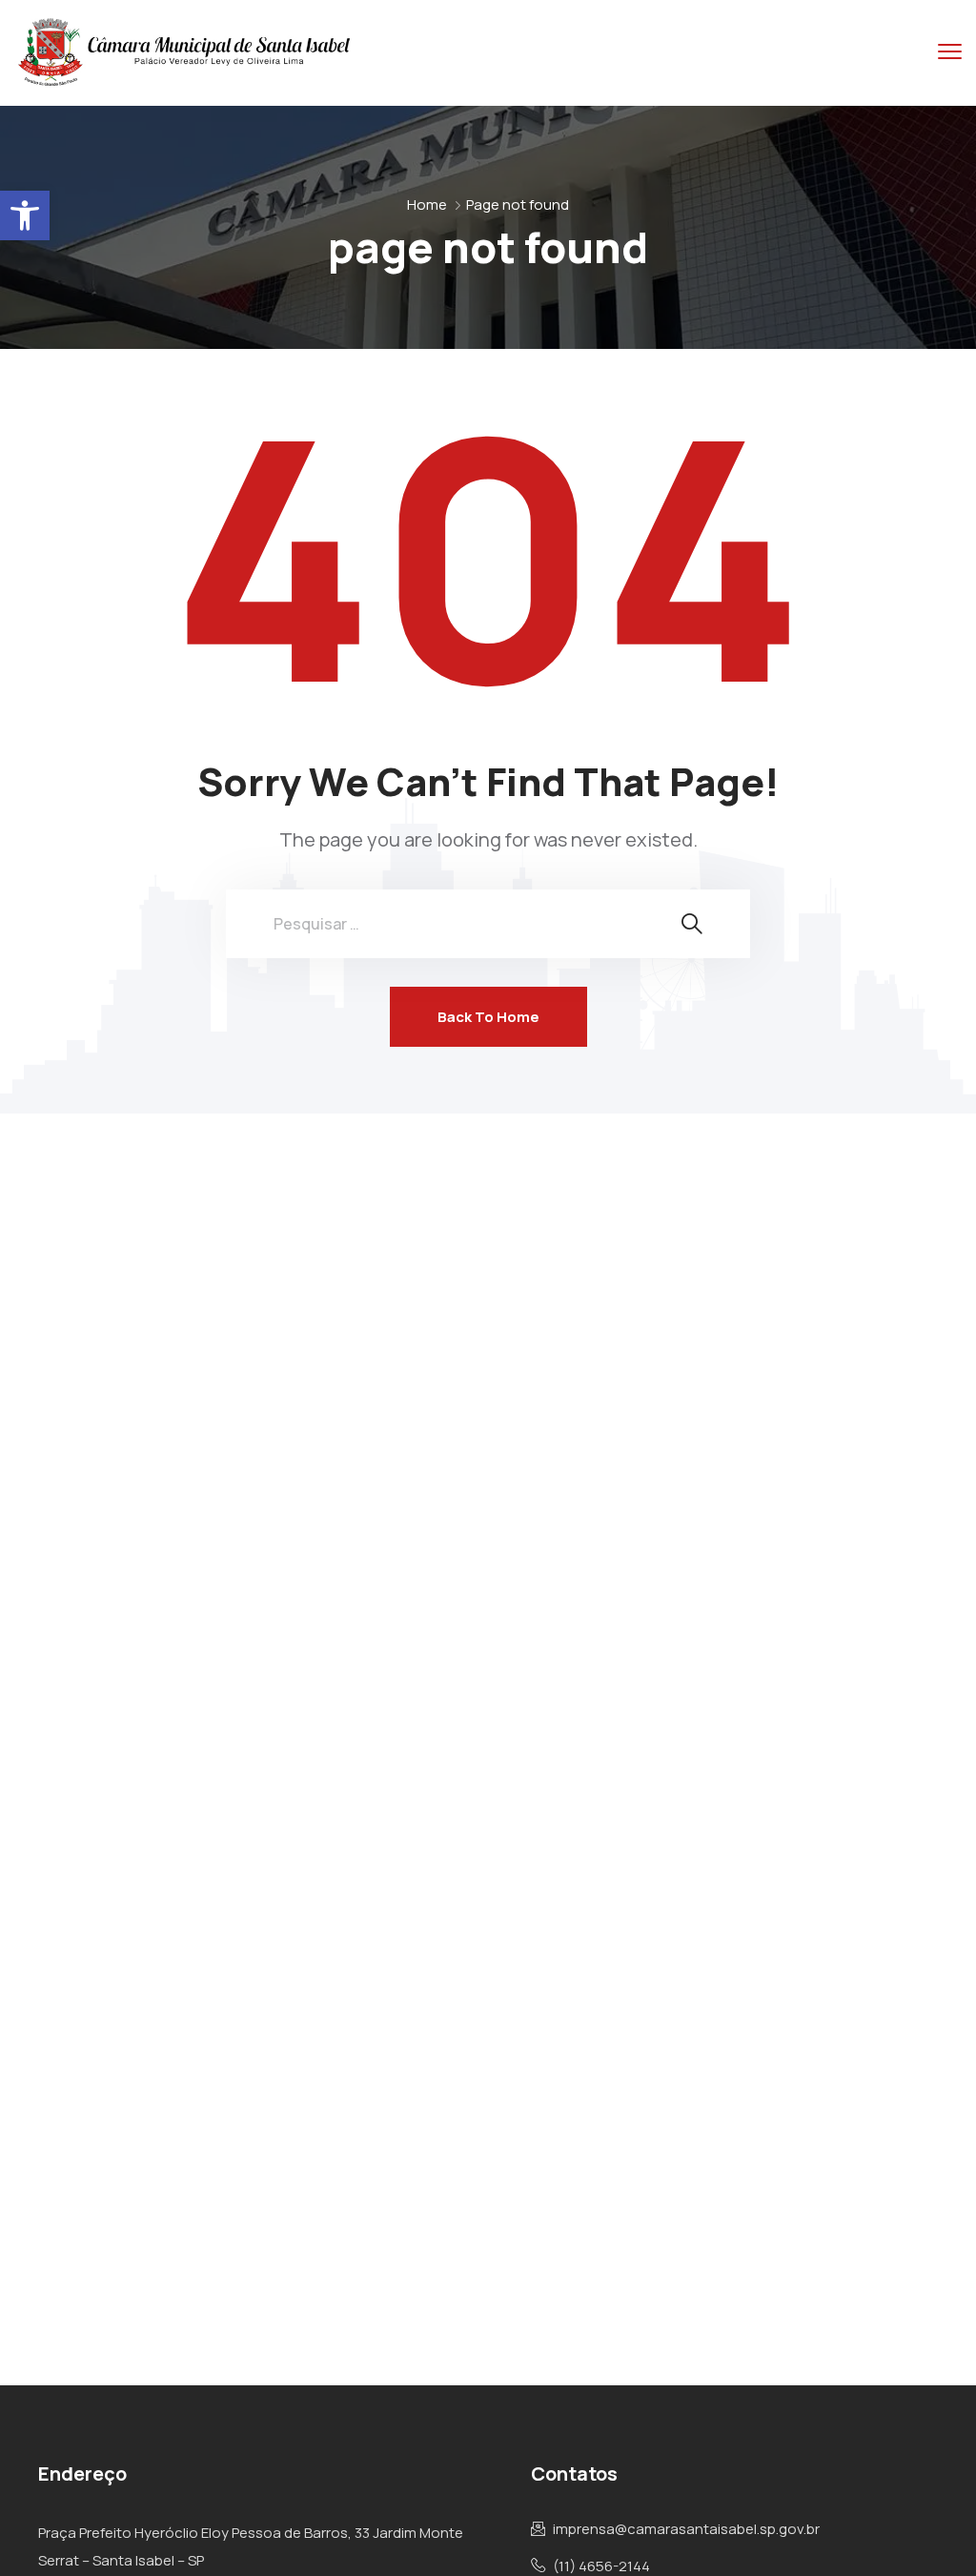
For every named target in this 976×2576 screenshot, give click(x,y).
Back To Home (488, 1017)
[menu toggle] (950, 52)
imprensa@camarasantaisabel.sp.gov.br (686, 2529)
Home (427, 204)
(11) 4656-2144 (601, 2566)
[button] (25, 215)
